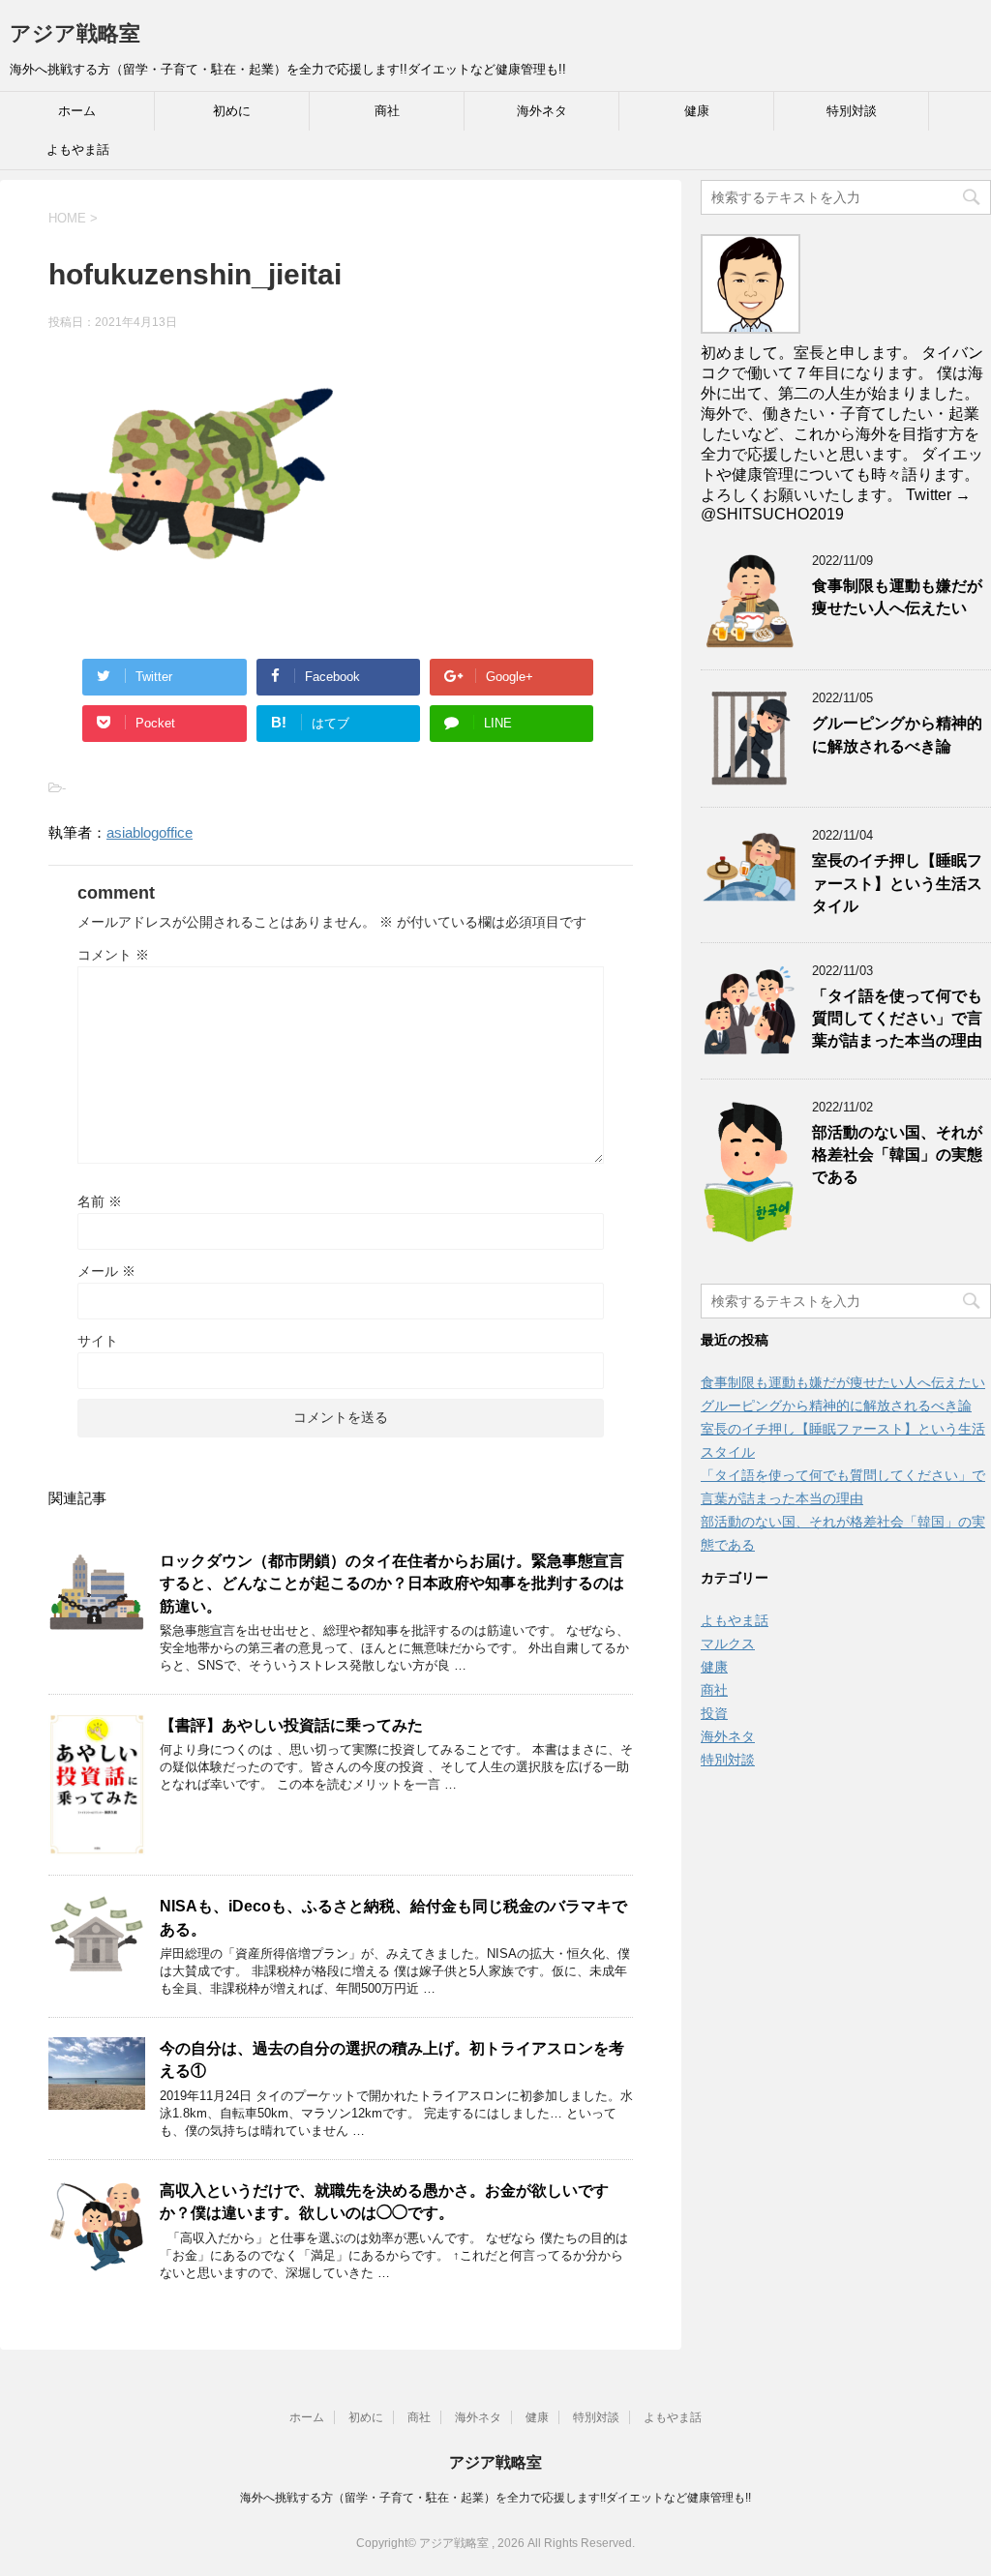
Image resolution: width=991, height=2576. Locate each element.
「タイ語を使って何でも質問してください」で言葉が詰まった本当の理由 (897, 1019)
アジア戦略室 (75, 33)
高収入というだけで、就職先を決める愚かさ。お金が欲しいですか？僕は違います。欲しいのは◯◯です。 (384, 2202)
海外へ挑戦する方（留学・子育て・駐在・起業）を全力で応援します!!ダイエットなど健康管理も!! (495, 2498)
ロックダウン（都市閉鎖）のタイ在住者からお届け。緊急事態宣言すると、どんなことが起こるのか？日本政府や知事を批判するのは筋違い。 (392, 1584)
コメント (113, 955)
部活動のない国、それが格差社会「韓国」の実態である (897, 1155)
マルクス (728, 1643)
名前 (100, 1201)
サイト (98, 1341)
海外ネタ (542, 111)
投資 (714, 1713)
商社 (387, 111)
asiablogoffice (150, 832)
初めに (232, 111)
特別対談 (852, 111)
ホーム (77, 111)
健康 (697, 111)
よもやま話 (78, 149)
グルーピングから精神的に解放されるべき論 (897, 734)
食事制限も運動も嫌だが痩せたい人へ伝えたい (897, 597)
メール (106, 1271)
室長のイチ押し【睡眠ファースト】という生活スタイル (897, 883)
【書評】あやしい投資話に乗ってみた (291, 1725)
